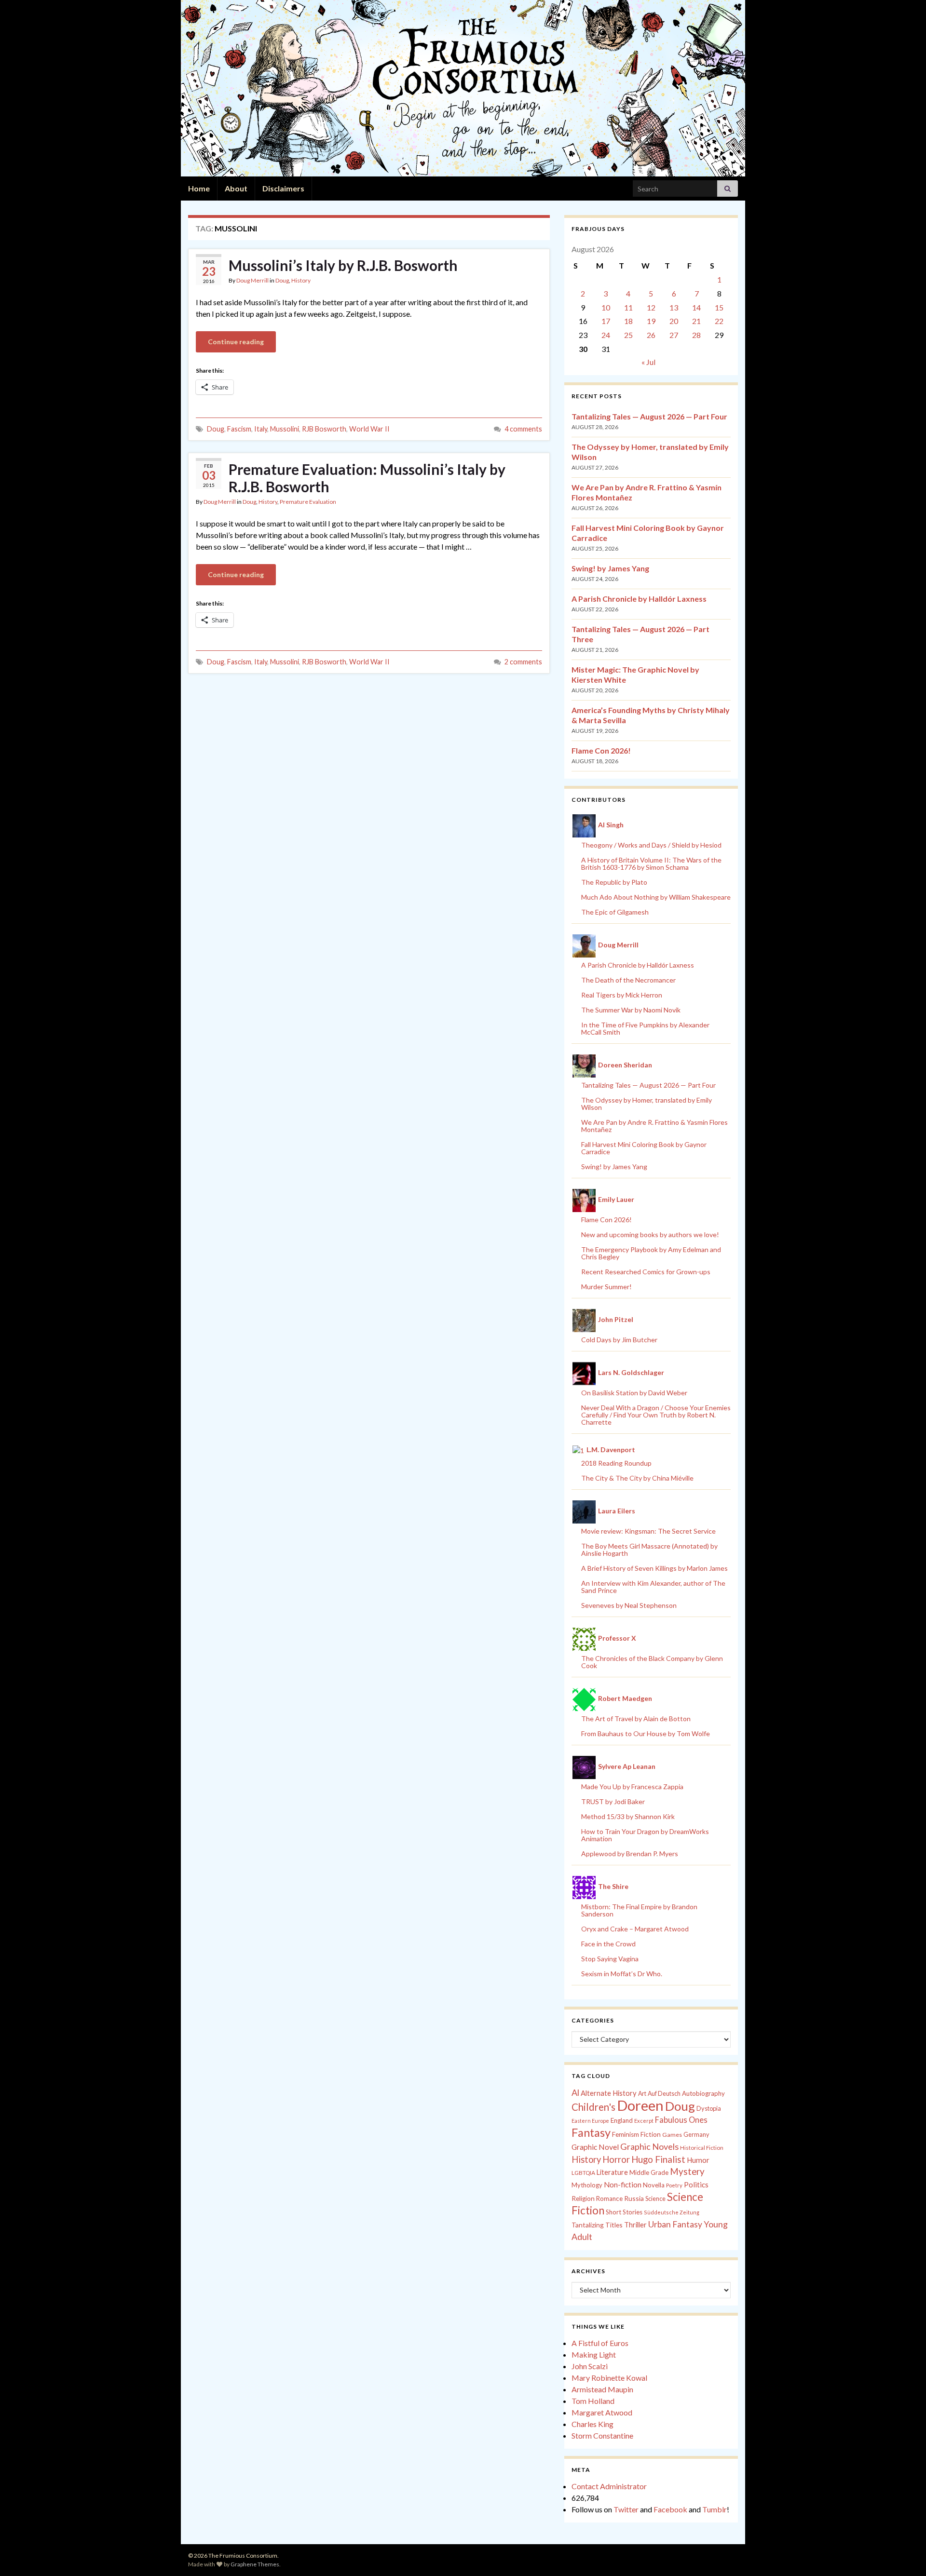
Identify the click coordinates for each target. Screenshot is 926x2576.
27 (674, 335)
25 (628, 335)
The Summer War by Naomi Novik (631, 1010)
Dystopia (709, 2108)
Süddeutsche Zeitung (672, 2212)
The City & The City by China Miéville (637, 1478)
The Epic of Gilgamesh (615, 912)
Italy (261, 429)
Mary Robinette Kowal (609, 2378)
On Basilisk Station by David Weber (634, 1393)
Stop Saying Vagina (610, 1959)
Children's (593, 2107)
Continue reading (236, 342)
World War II (369, 429)
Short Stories (624, 2212)
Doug (282, 280)
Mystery (687, 2171)
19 (651, 321)
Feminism (626, 2134)
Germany (696, 2135)
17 (606, 321)
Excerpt (644, 2121)
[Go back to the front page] (463, 88)
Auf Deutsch (664, 2094)
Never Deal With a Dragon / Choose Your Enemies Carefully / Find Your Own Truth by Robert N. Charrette (656, 1415)
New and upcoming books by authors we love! (650, 1234)
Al (575, 2092)
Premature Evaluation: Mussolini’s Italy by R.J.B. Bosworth (367, 478)
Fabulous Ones (681, 2120)
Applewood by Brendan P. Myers (630, 1854)
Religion (583, 2198)
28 (696, 335)
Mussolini (285, 429)
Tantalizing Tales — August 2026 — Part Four (649, 416)
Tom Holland (593, 2401)
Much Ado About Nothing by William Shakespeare (656, 897)
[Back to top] (904, 2554)
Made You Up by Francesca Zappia (632, 1787)
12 (651, 307)
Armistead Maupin (602, 2389)
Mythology (587, 2185)
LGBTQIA (583, 2173)
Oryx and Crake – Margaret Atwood (635, 1929)
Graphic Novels (649, 2146)
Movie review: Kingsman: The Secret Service (648, 1531)
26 (651, 335)
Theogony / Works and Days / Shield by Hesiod (651, 845)
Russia (634, 2198)
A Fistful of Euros (600, 2343)
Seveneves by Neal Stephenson (629, 1605)
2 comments (523, 662)
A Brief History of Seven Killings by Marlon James (654, 1568)
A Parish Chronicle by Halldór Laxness (639, 599)
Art (642, 2094)
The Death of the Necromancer (628, 980)
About (236, 188)
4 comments (523, 429)
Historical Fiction (702, 2148)
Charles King (592, 2424)
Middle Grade (649, 2172)
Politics (696, 2185)
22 (719, 321)
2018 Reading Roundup (616, 1463)
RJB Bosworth (324, 429)
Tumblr (715, 2509)
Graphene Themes (255, 2564)
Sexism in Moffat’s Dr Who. (622, 1974)
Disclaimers (283, 188)
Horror (616, 2159)
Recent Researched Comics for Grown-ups (646, 1272)
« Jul (648, 362)
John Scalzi (590, 2366)
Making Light (594, 2354)
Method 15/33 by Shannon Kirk (628, 1816)
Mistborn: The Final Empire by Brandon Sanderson (639, 1910)
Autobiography (703, 2093)
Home (199, 188)
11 (628, 307)
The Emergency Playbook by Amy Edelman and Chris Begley (651, 1253)
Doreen (640, 2105)
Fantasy (591, 2132)
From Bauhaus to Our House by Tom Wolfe (646, 1733)
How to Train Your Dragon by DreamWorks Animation (645, 1835)
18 (628, 321)
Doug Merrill (252, 280)
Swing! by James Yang (610, 568)
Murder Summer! (606, 1287)
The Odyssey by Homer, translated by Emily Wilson (647, 1104)
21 (696, 321)
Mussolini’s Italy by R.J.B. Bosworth (343, 265)
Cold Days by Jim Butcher (619, 1340)
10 (606, 307)
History (301, 280)
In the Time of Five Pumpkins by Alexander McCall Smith (645, 1028)
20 (674, 321)
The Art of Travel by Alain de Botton (636, 1719)
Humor (698, 2160)
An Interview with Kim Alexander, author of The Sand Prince (653, 1587)
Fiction (651, 2134)
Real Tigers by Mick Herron (622, 995)
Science (655, 2199)
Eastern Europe (590, 2121)
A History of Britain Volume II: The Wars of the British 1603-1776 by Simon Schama (651, 863)
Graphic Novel (595, 2147)
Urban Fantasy (675, 2224)
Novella (654, 2185)
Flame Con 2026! (601, 750)
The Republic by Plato (614, 882)
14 (696, 307)
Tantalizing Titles (597, 2225)
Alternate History (609, 2093)
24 (606, 335)
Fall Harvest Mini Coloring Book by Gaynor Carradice (644, 1148)
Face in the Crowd (608, 1944)
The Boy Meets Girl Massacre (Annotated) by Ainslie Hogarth (649, 1550)
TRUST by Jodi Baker (613, 1801)
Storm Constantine (602, 2435)
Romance (609, 2198)
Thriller (635, 2225)
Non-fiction (623, 2185)
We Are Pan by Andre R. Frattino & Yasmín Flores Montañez (654, 1126)
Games (672, 2135)
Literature (612, 2172)
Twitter (626, 2509)
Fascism (239, 429)
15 (719, 307)
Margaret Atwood (602, 2412)
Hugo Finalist (658, 2159)
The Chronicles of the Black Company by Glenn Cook (652, 1662)
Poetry (674, 2185)
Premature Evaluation (308, 502)
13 (674, 307)
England (622, 2120)
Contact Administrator (609, 2486)
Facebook (670, 2509)
